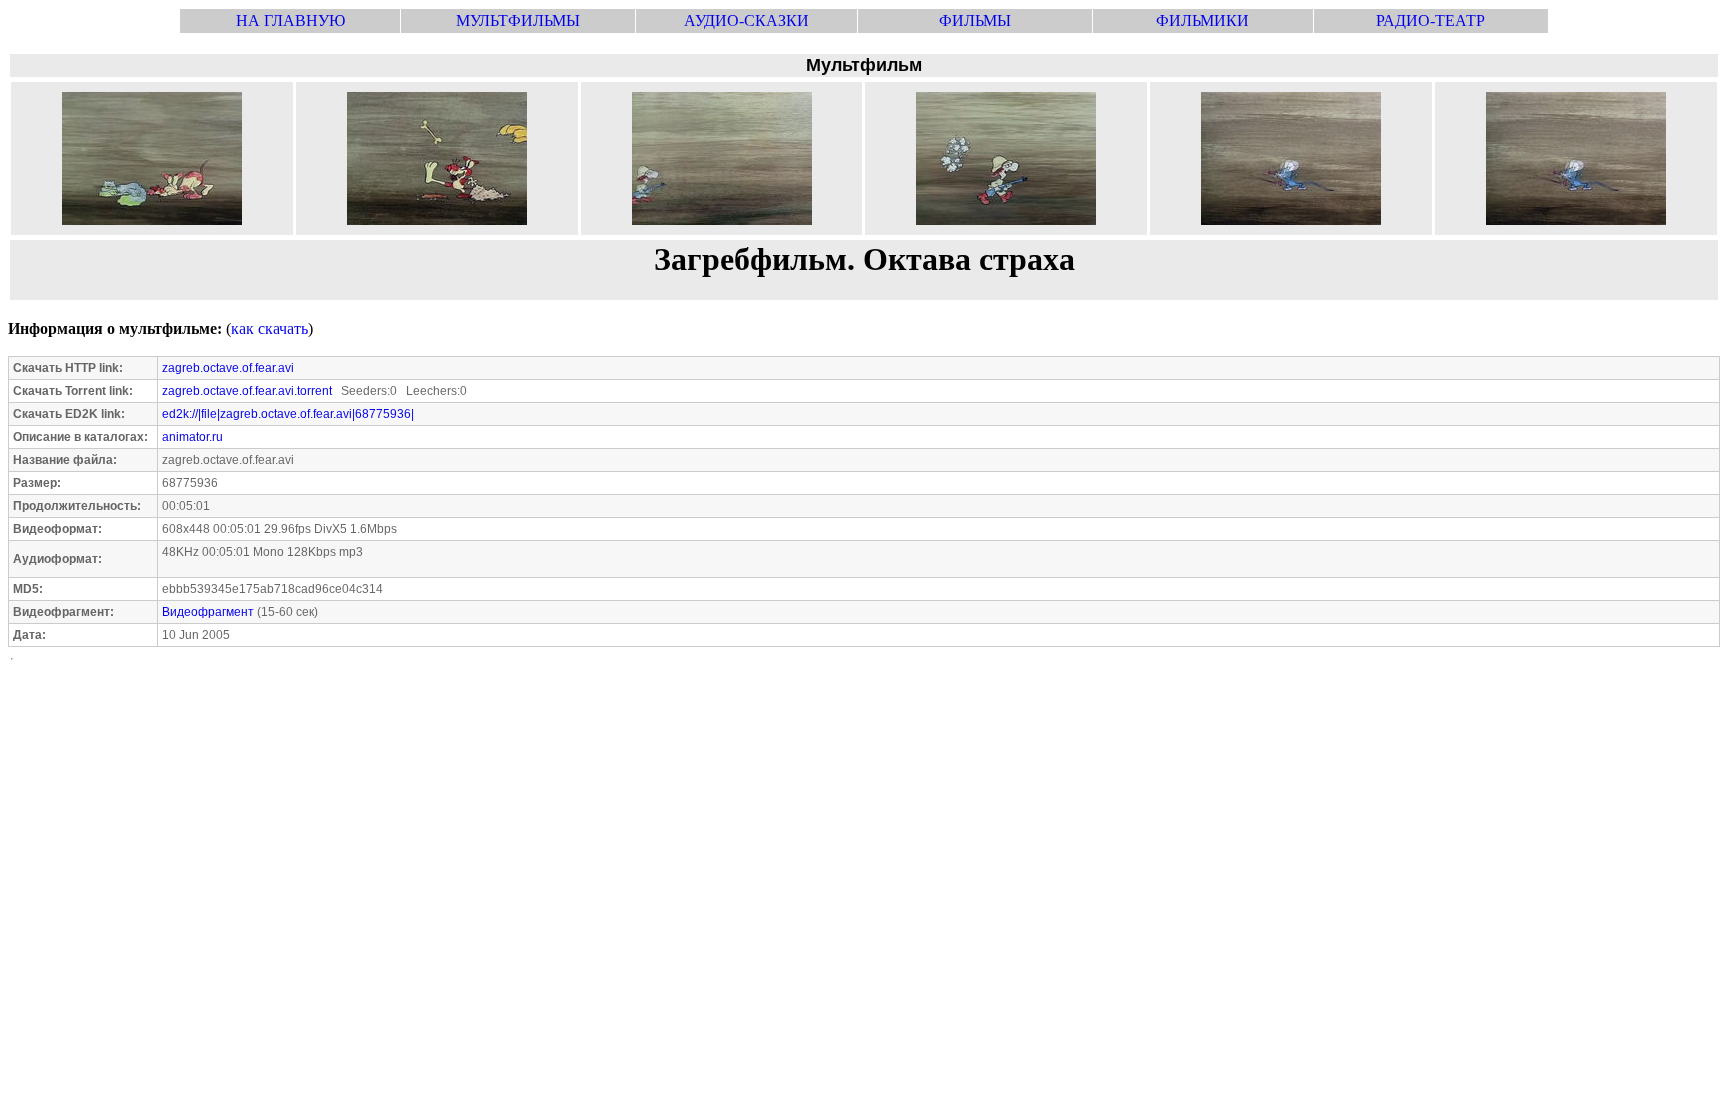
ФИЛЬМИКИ (1202, 20)
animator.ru (192, 437)
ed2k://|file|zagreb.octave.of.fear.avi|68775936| (288, 414)
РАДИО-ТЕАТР (1430, 20)
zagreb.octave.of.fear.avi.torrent (247, 391)
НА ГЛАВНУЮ (290, 20)
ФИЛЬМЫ (975, 20)
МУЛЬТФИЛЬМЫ (518, 20)
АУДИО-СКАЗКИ (746, 20)
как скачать (269, 328)
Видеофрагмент (208, 612)
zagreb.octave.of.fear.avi (228, 368)
